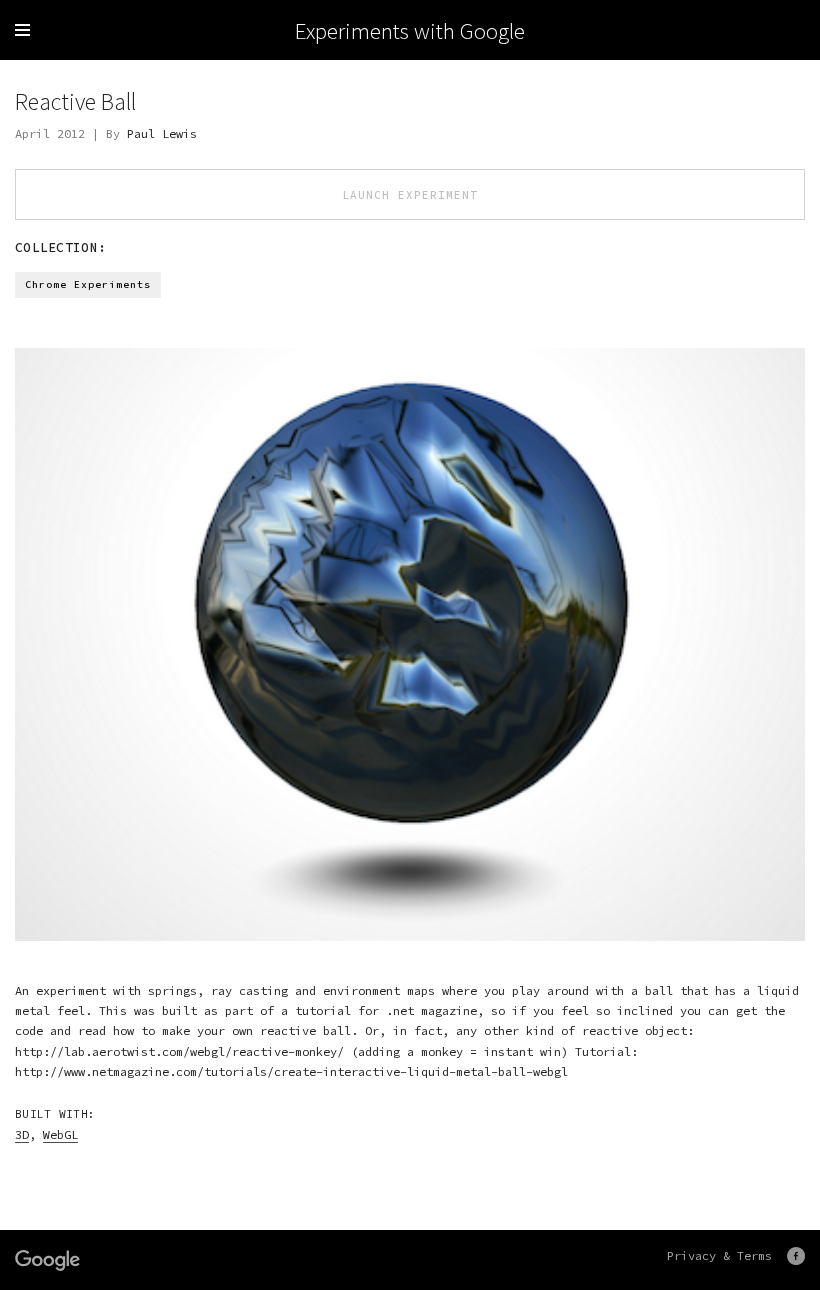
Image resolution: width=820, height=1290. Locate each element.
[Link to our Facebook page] (796, 1256)
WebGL (60, 1134)
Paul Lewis (162, 133)
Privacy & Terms (719, 1255)
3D (22, 1134)
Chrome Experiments (88, 284)
